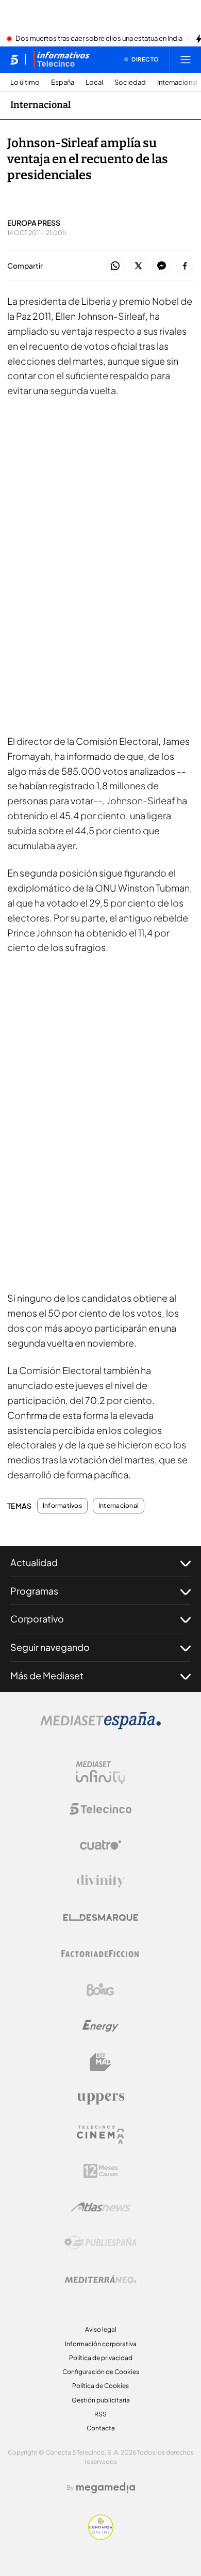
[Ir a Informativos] (61, 59)
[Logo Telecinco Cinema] (100, 2135)
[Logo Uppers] (100, 2098)
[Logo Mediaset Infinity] (100, 1773)
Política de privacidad (101, 2358)
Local (94, 82)
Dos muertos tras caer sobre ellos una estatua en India (99, 39)
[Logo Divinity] (100, 1881)
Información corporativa (101, 2344)
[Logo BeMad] (100, 2062)
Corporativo (37, 1619)
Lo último (25, 82)
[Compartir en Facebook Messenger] (162, 266)
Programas (34, 1591)
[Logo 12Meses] (101, 2171)
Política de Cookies (100, 2386)
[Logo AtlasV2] (101, 2207)
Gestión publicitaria (101, 2400)
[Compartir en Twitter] (138, 266)
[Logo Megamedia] (106, 2488)
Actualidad (34, 1562)
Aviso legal (101, 2329)
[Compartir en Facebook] (185, 266)
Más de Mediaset (47, 1675)
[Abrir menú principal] (186, 59)
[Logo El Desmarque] (101, 1918)
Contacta (101, 2428)
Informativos (62, 1506)
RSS (100, 2414)
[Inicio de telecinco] (14, 59)
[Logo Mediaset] (100, 1726)
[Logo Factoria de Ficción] (100, 1954)
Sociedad (130, 82)
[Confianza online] (101, 2537)
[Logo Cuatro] (100, 1845)
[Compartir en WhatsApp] (115, 266)
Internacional (177, 82)
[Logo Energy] (100, 2026)
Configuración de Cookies (101, 2372)
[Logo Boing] (100, 1990)
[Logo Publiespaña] (100, 2243)
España (63, 82)
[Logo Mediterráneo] (100, 2279)
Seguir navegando (50, 1647)
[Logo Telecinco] (100, 1809)
